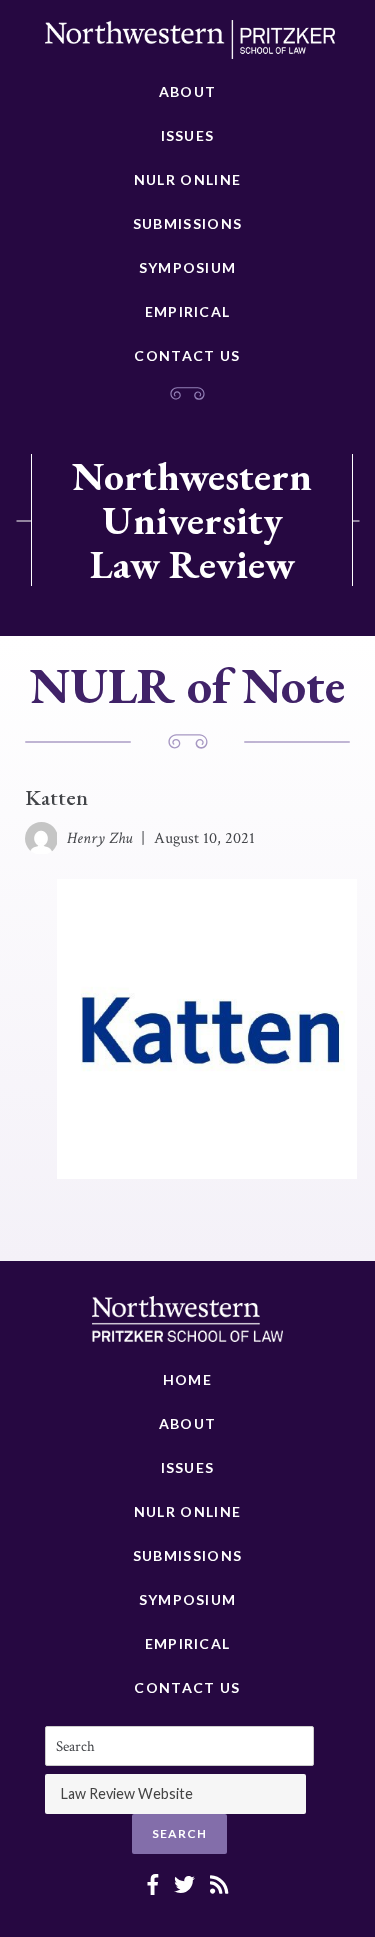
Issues (188, 135)
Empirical (188, 311)
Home (187, 1379)
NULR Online (187, 179)
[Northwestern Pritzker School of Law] (190, 45)
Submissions (187, 223)
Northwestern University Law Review (192, 520)
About (188, 91)
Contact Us (187, 355)
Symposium (188, 267)
